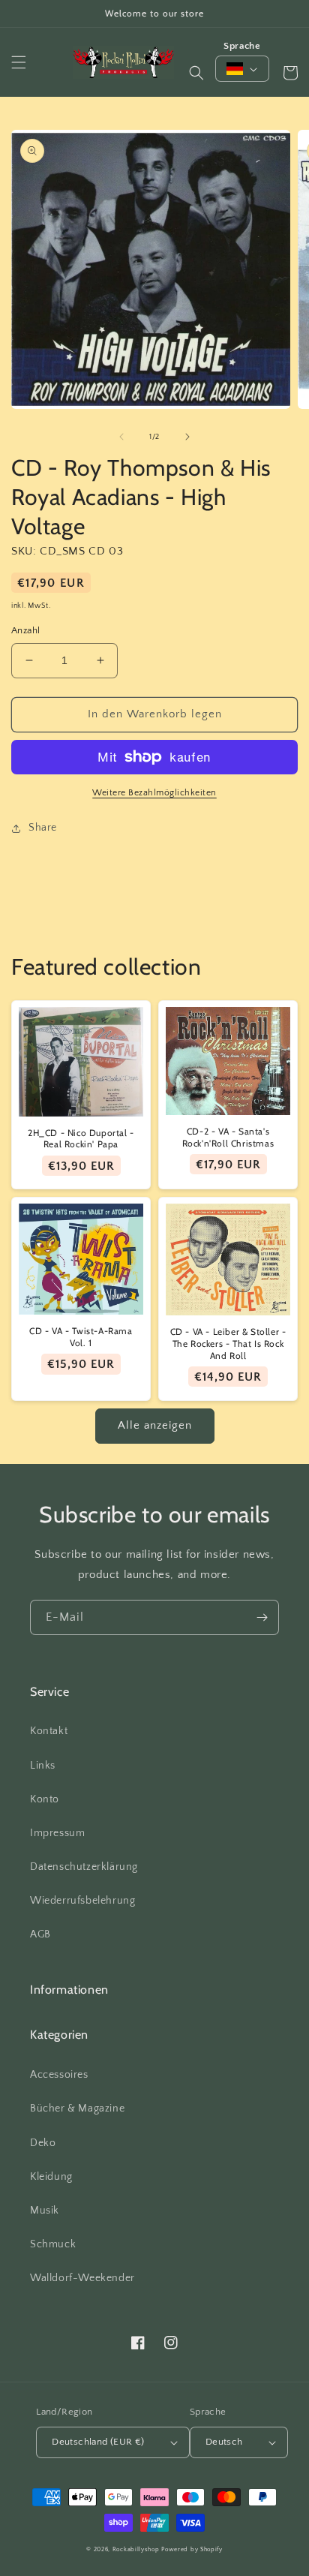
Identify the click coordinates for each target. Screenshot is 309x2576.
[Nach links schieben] (121, 437)
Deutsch (224, 2442)
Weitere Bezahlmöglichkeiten (154, 793)
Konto (45, 1799)
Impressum (57, 1833)
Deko (43, 2143)
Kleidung (51, 2177)
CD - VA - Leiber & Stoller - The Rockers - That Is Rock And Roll (228, 1343)
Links (43, 1766)
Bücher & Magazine (77, 2109)
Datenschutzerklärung (84, 1867)
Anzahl (25, 630)
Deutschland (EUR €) (98, 2442)
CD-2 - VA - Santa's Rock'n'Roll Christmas (228, 1137)
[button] (19, 62)
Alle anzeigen (155, 1425)
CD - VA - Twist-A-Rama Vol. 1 (81, 1337)
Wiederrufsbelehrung (82, 1901)
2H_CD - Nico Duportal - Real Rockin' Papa (81, 1139)
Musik (45, 2211)
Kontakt (49, 1731)
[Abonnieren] (262, 1617)
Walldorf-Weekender (82, 2278)
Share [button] (43, 828)
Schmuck (53, 2244)
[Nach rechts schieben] (187, 437)
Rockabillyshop (136, 2549)
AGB (40, 1934)
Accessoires (59, 2075)
